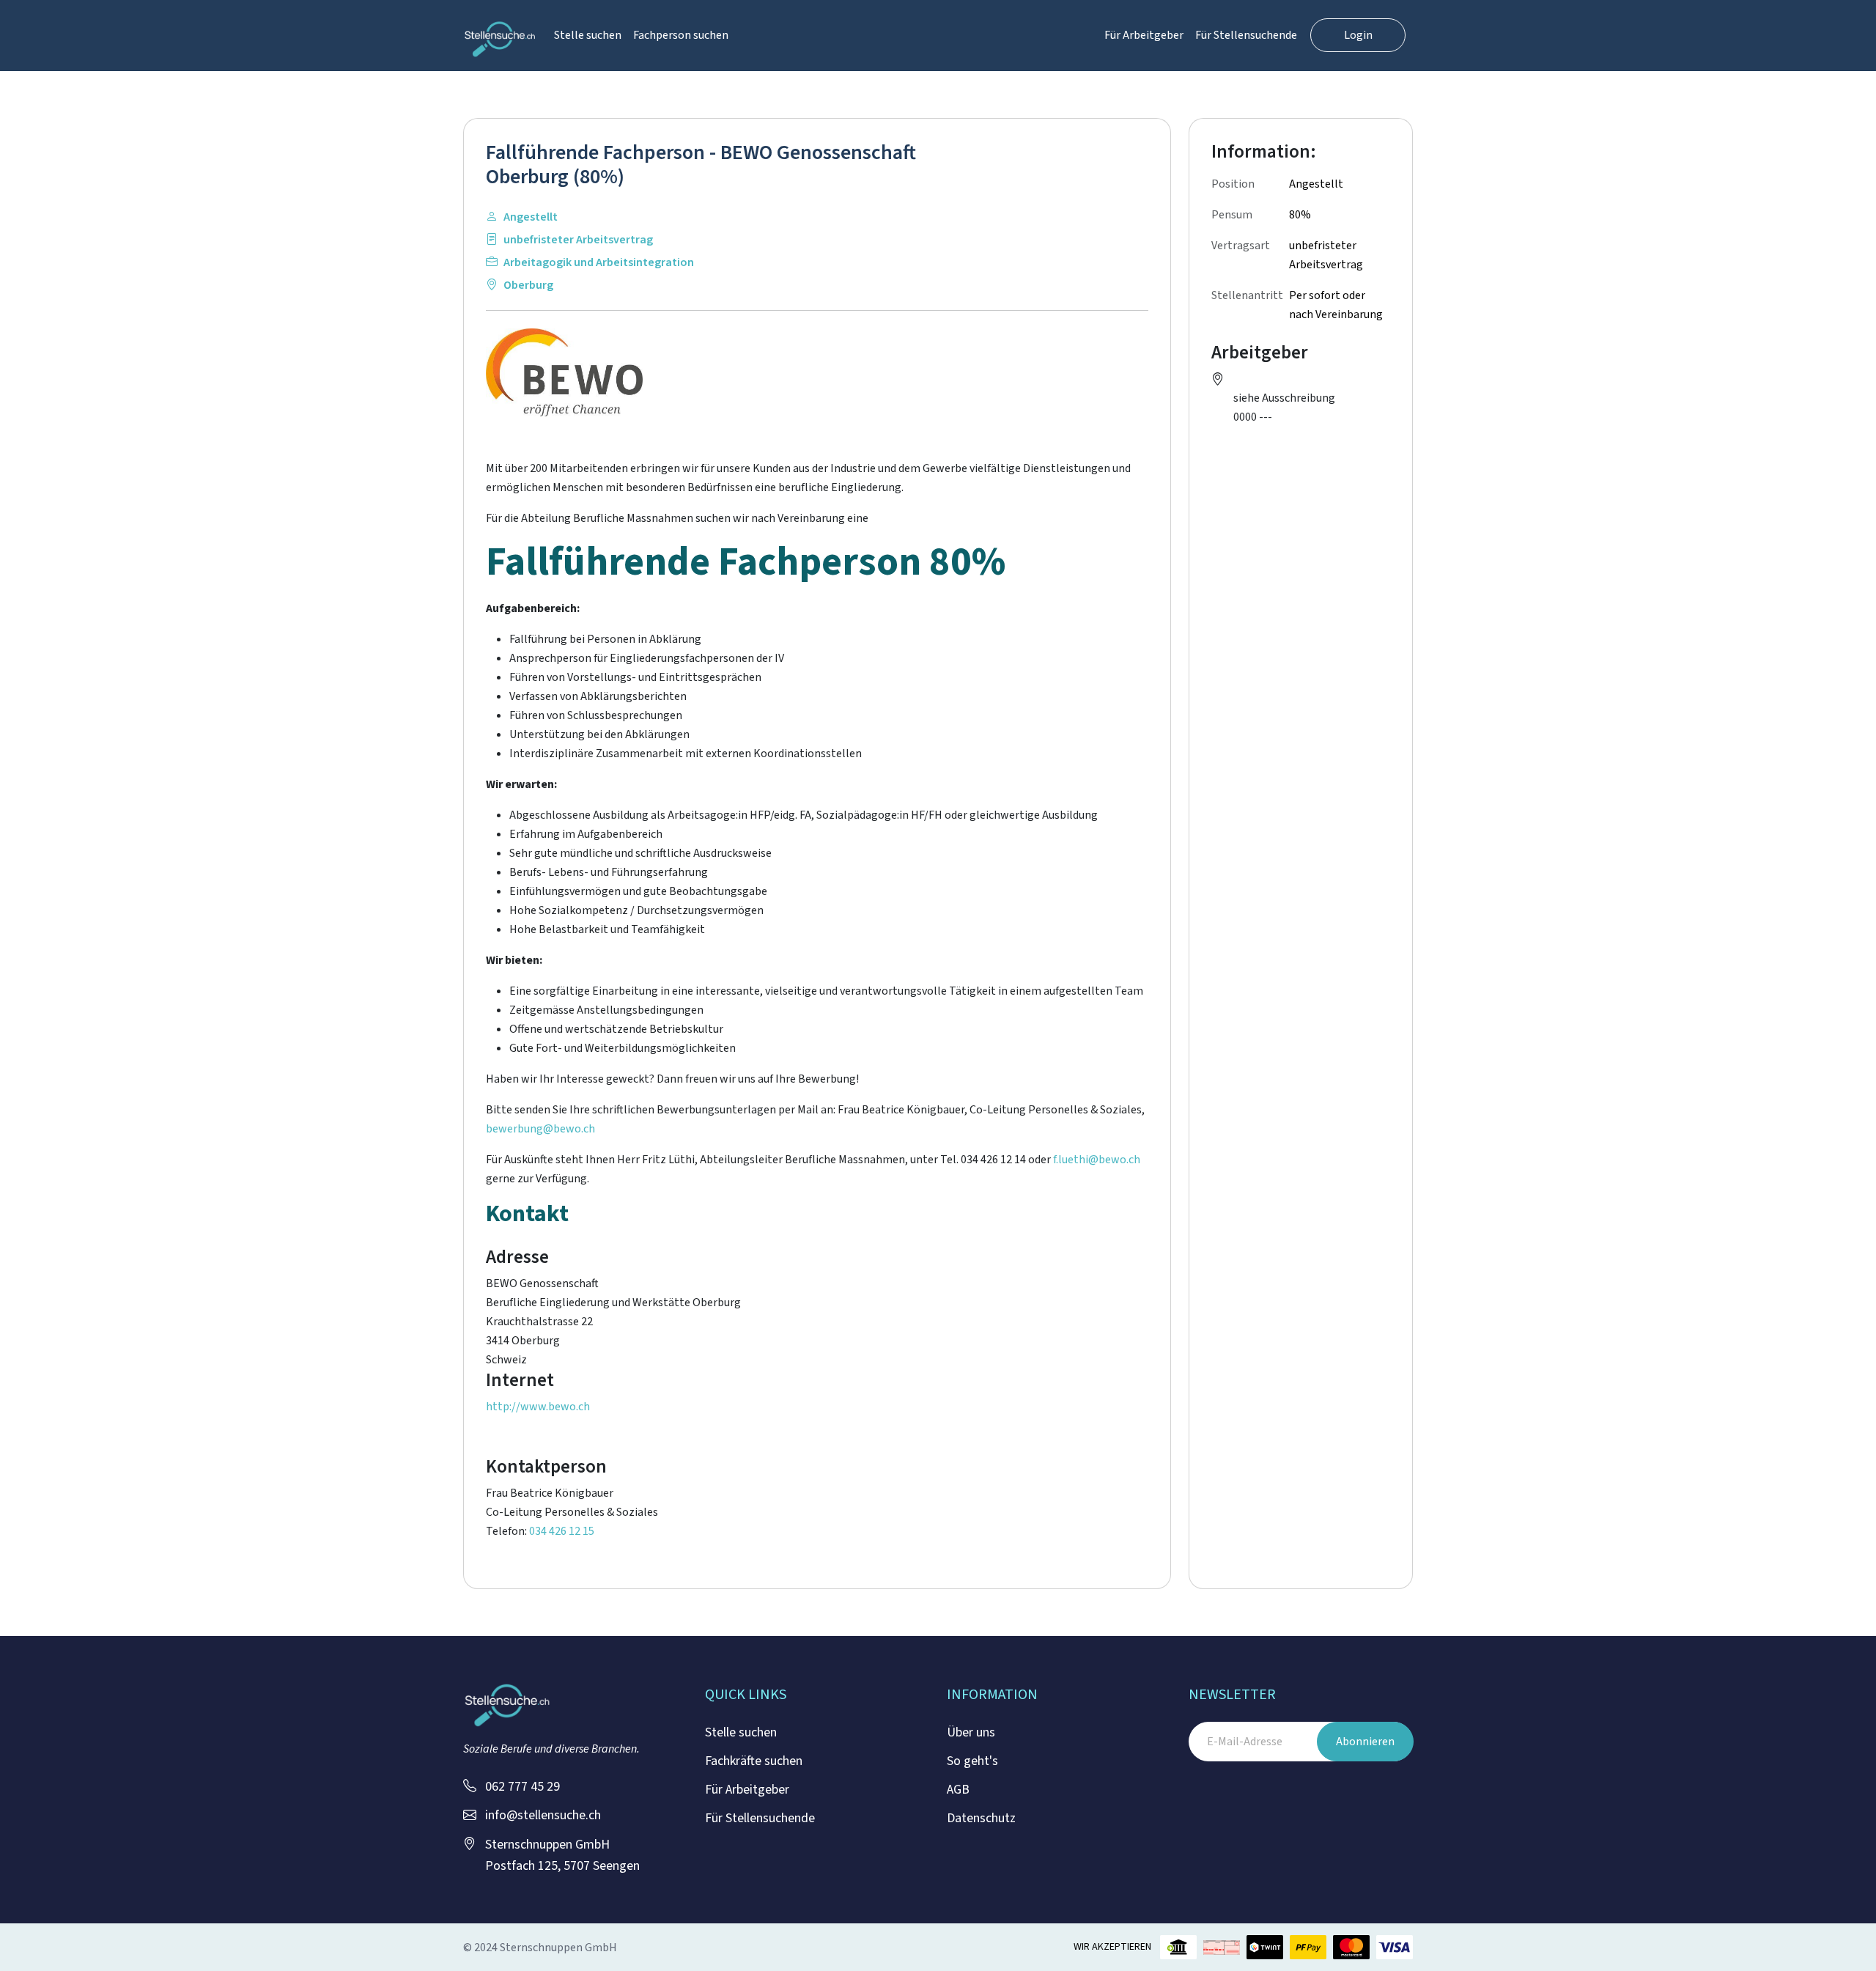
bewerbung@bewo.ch (540, 1129)
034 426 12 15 (562, 1531)
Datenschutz (981, 1818)
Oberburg (528, 285)
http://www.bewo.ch (538, 1407)
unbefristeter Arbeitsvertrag (578, 240)
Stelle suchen (588, 35)
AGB (958, 1790)
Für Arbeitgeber (1144, 35)
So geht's (972, 1761)
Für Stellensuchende (1246, 35)
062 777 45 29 (522, 1787)
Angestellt (531, 217)
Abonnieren (1365, 1742)
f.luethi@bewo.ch (1097, 1160)
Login (1358, 35)
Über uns (971, 1732)
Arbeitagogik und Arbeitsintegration (599, 262)
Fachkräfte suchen (754, 1761)
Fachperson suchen (681, 35)
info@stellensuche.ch (543, 1815)
